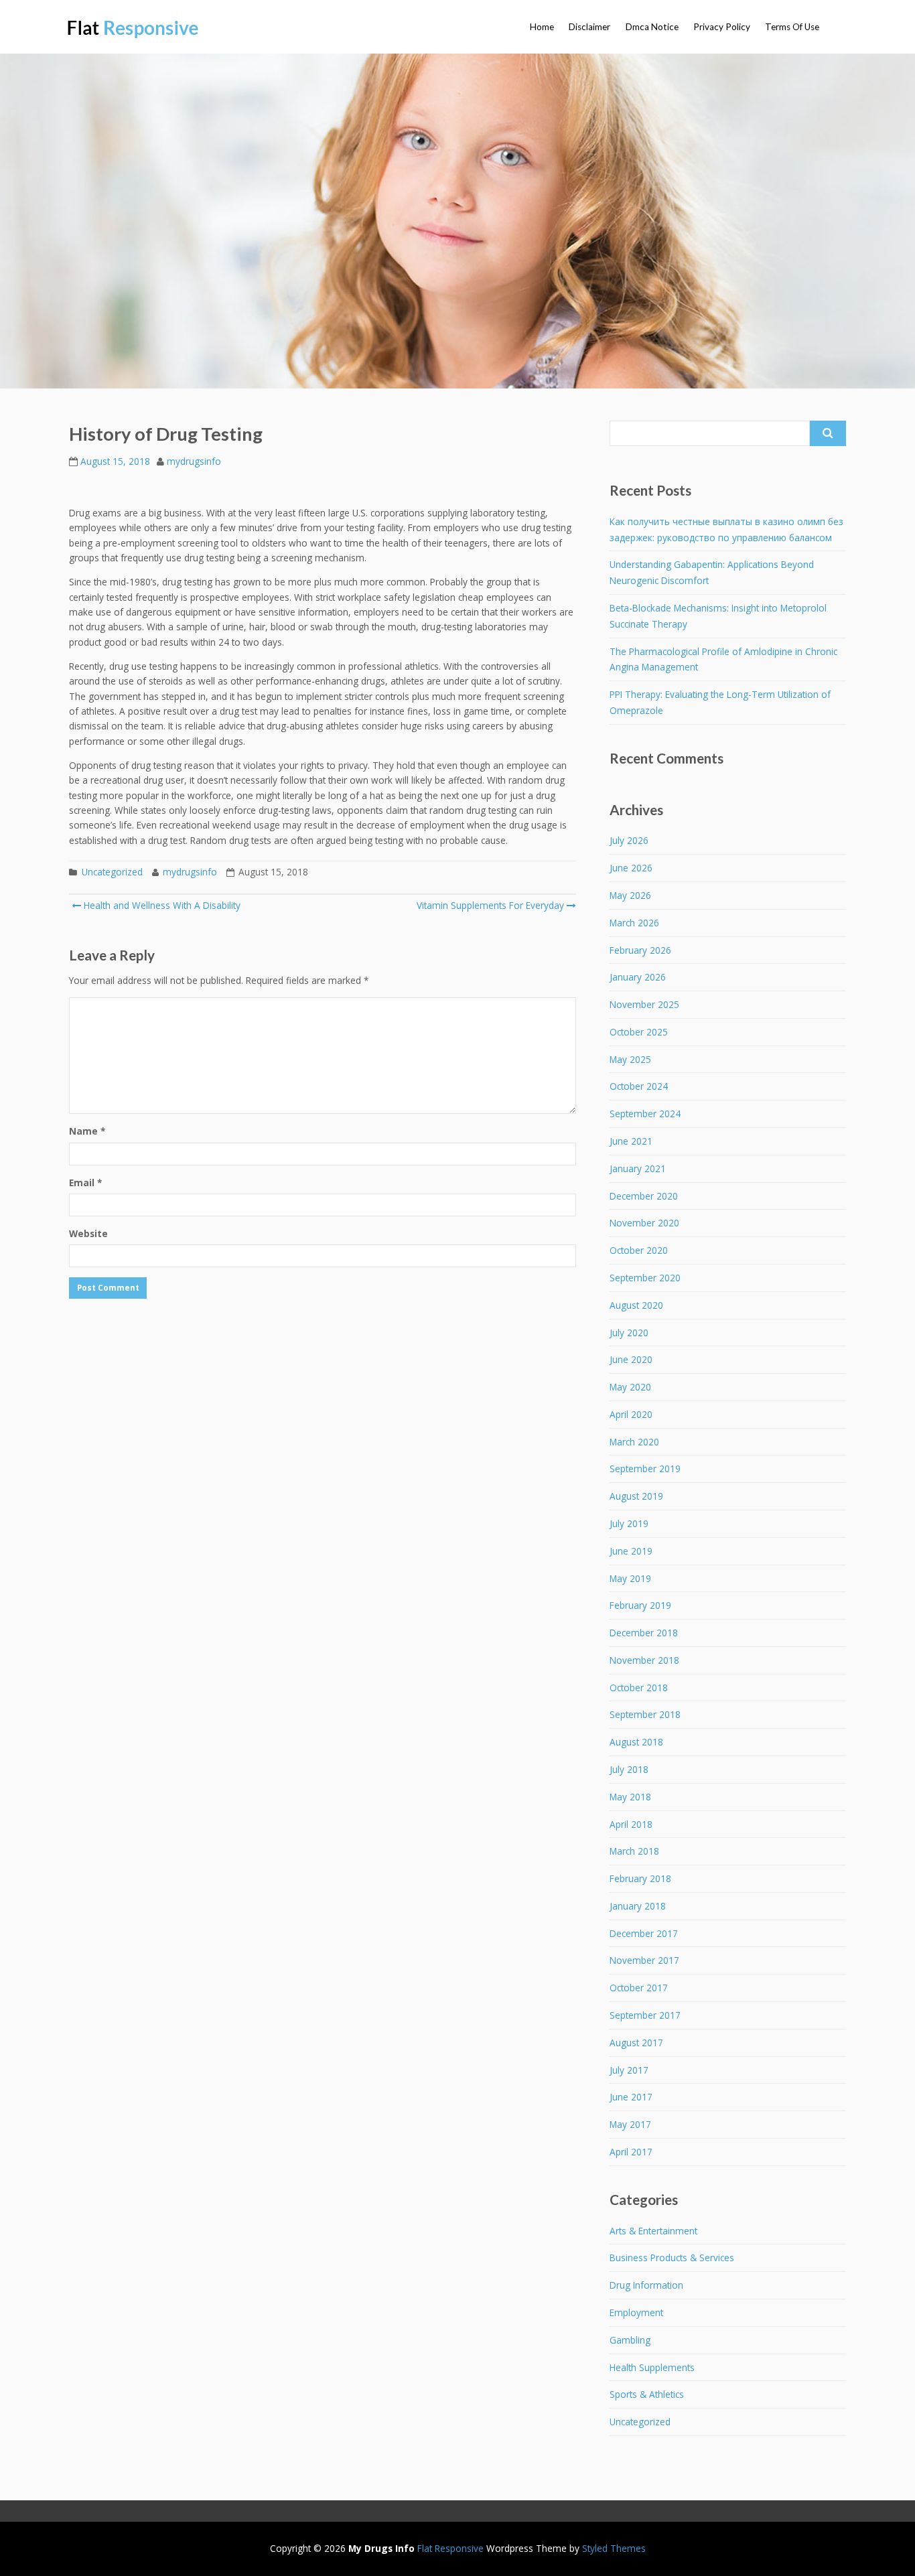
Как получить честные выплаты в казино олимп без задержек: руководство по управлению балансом (726, 529)
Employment (636, 2312)
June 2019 (631, 1551)
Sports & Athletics (647, 2394)
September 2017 (645, 2015)
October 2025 (639, 1032)
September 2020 (645, 1278)
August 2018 (636, 1742)
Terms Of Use (792, 27)
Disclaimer (589, 27)
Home (542, 27)
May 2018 (630, 1797)
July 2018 (629, 1769)
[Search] (828, 433)
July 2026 (629, 840)
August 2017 (636, 2043)
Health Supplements (652, 2367)
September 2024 (645, 1114)
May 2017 (630, 2124)
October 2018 (639, 1688)
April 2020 (631, 1414)
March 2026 (634, 923)
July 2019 (629, 1523)
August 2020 (636, 1305)
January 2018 (638, 1906)
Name (87, 1131)
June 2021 (631, 1141)
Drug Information (646, 2285)
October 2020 (639, 1250)
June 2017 (631, 2097)
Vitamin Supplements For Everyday (490, 905)
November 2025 (644, 1004)
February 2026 (640, 950)
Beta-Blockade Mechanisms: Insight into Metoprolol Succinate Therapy (718, 616)
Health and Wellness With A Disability (161, 905)
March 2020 (634, 1442)
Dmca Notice (652, 27)
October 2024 (639, 1086)
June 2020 (631, 1359)
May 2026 (630, 895)
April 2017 (631, 2152)
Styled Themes (614, 2548)
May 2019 (630, 1578)
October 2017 (639, 1988)
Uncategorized (112, 872)
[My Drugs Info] (134, 29)
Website (88, 1233)
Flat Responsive (450, 2548)
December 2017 (644, 1933)
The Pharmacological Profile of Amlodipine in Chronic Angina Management (723, 659)
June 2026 (631, 868)
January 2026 (638, 977)
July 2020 (629, 1333)
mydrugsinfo (194, 461)
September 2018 (645, 1714)
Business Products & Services (672, 2258)
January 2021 (638, 1168)
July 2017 (629, 2070)
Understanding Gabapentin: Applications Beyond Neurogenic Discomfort (712, 572)
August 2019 (636, 1496)
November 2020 (644, 1223)
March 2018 (634, 1851)
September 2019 (645, 1469)
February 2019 (640, 1605)
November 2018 (644, 1660)
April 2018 (631, 1824)
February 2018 (640, 1878)
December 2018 (644, 1633)
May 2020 (630, 1387)
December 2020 (644, 1196)
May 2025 (630, 1059)
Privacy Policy (722, 27)
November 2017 (644, 1960)
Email (85, 1183)
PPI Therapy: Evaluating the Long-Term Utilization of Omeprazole (720, 702)
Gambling (630, 2340)
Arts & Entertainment (653, 2231)
